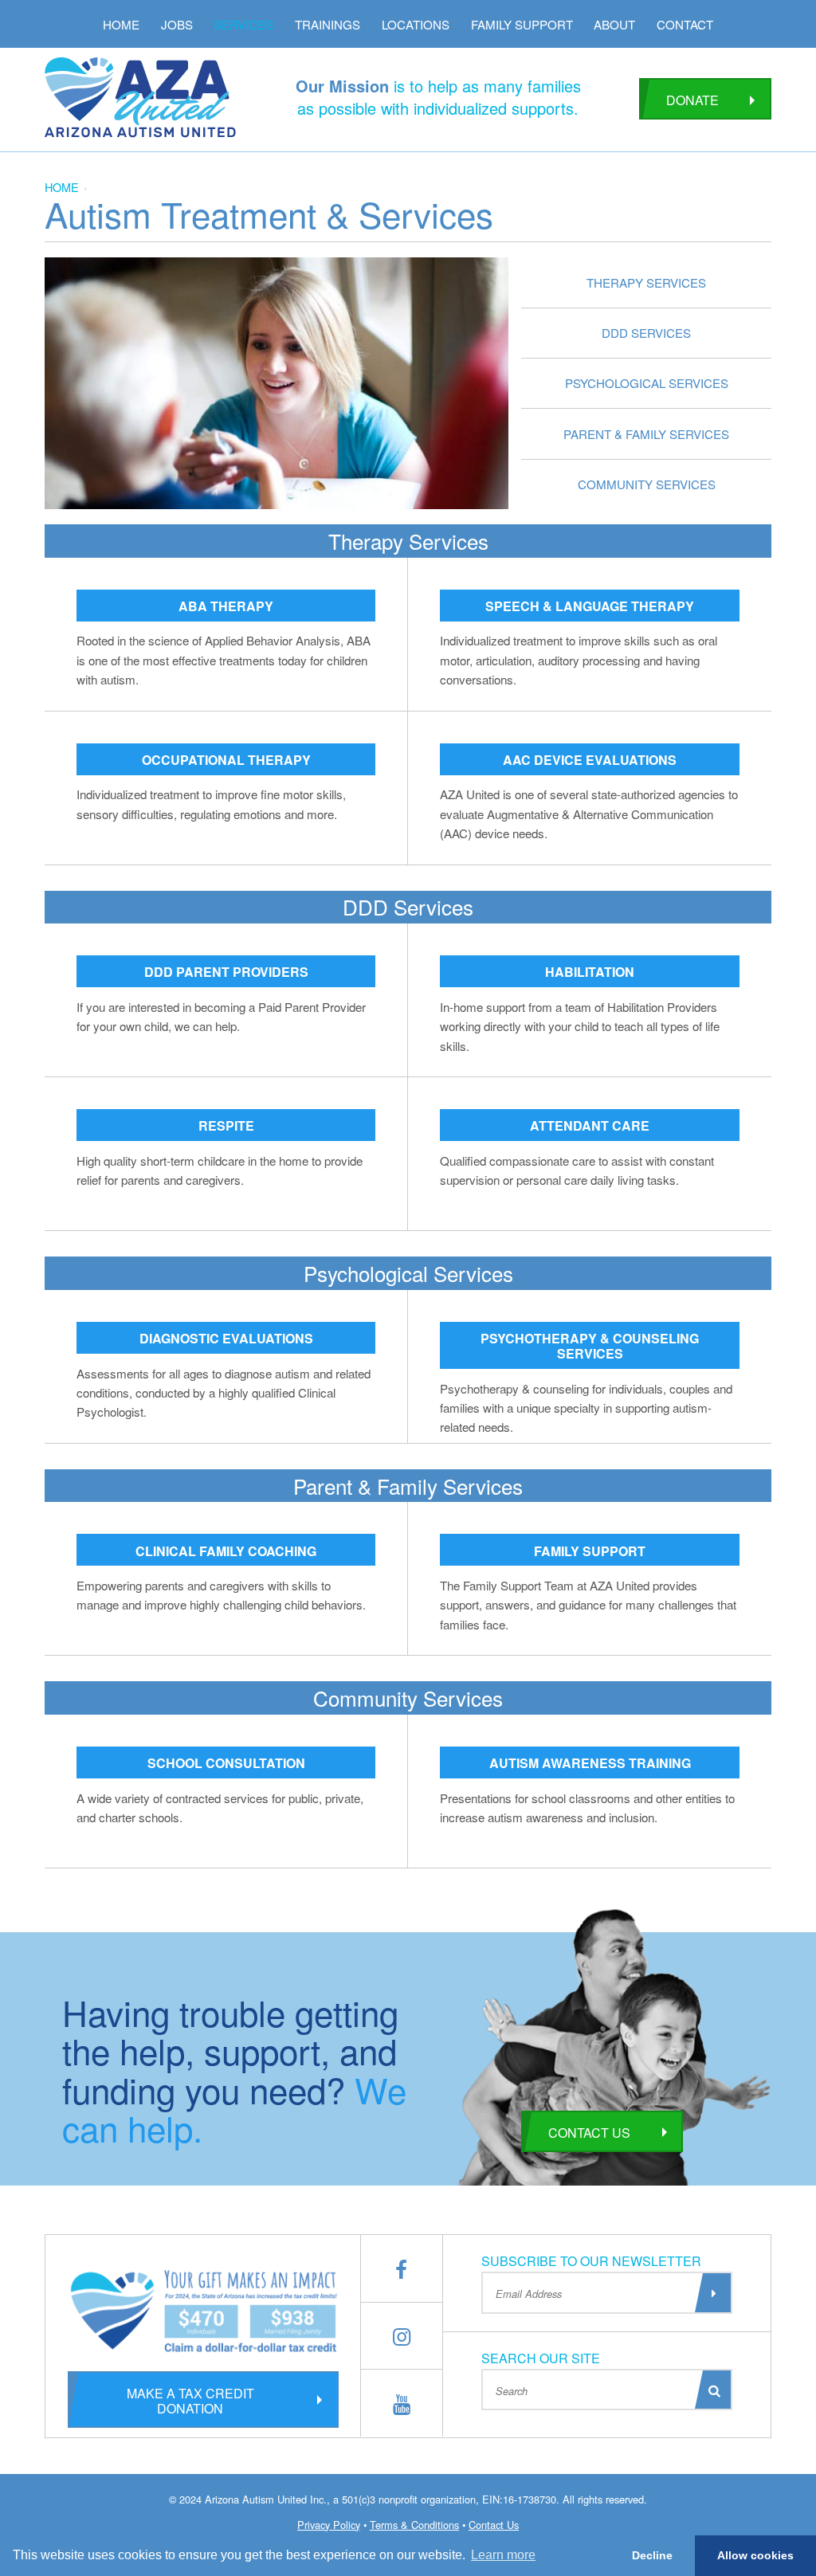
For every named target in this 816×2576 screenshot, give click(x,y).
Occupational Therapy (226, 760)
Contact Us (589, 2133)
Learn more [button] (503, 2555)
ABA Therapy (226, 606)
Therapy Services (646, 282)
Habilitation (590, 972)
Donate (692, 100)
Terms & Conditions (414, 2525)
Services (243, 24)
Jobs (177, 24)
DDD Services (646, 333)
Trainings (328, 24)
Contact (685, 24)
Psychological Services (647, 383)
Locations (416, 24)
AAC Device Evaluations (590, 760)
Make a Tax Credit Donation (190, 2401)
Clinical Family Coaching (226, 1551)
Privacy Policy (329, 2525)
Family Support (522, 24)
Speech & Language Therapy (590, 606)
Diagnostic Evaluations (226, 1338)
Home (121, 24)
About (614, 24)
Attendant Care (590, 1125)
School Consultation (226, 1763)
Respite (226, 1125)
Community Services (647, 484)
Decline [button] (652, 2555)
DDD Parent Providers (226, 972)
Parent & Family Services (646, 434)
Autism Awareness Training (590, 1763)
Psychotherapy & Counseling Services (590, 1346)
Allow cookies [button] (755, 2555)
